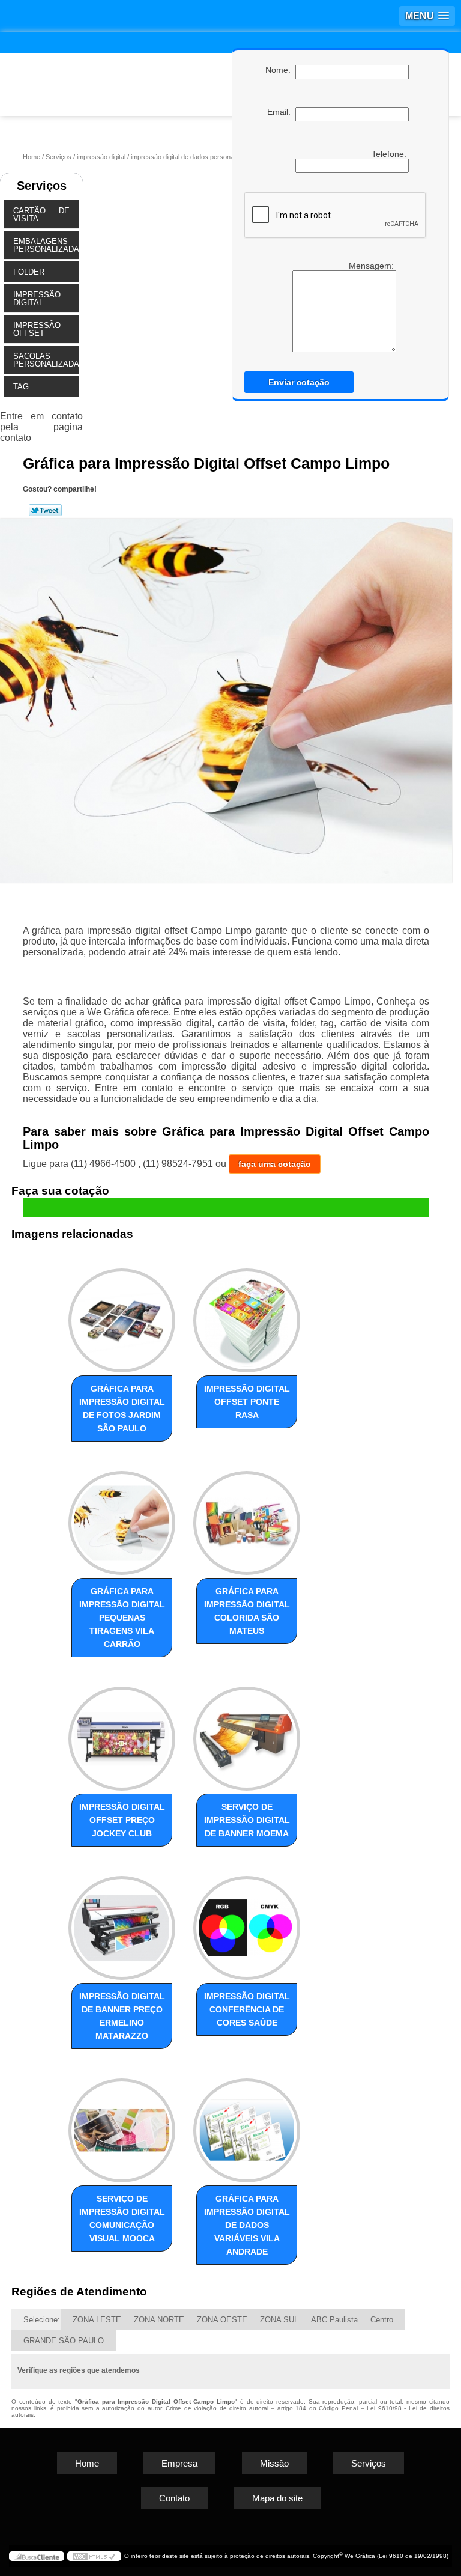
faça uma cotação (275, 1164)
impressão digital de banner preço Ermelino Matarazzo (122, 2016)
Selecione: (42, 2320)
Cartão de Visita (41, 215)
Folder (29, 272)
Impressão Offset (37, 329)
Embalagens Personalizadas (46, 245)
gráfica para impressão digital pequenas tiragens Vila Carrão (122, 1618)
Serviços (42, 186)
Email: (281, 112)
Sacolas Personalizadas (46, 360)
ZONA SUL (279, 2320)
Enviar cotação (299, 382)
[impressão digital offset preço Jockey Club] (122, 1733)
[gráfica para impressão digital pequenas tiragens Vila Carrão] (122, 1518)
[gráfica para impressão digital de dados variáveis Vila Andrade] (247, 2125)
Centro (382, 2320)
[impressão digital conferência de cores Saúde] (247, 1923)
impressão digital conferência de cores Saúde (247, 2009)
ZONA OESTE (222, 2320)
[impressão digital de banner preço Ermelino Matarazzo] (122, 1923)
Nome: (280, 70)
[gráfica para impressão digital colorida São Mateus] (247, 1518)
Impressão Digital (37, 299)
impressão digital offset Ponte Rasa (247, 1402)
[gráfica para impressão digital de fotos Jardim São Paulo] (122, 1316)
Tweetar (45, 510)
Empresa (179, 2463)
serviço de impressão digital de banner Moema (247, 1820)
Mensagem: (342, 306)
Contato (174, 2498)
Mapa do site (277, 2498)
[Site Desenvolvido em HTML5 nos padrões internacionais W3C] (94, 2556)
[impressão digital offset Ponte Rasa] (247, 1316)
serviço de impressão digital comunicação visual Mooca (122, 2218)
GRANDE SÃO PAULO (64, 2341)
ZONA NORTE (159, 2320)
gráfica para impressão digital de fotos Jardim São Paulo (122, 1408)
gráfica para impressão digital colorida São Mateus (247, 1611)
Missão (274, 2463)
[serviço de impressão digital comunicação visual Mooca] (122, 2125)
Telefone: (390, 154)
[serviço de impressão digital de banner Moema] (247, 1733)
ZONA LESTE (97, 2320)
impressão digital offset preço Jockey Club (122, 1820)
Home (87, 2463)
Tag (21, 387)
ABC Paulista (334, 2320)
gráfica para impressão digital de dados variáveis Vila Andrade (247, 2225)
